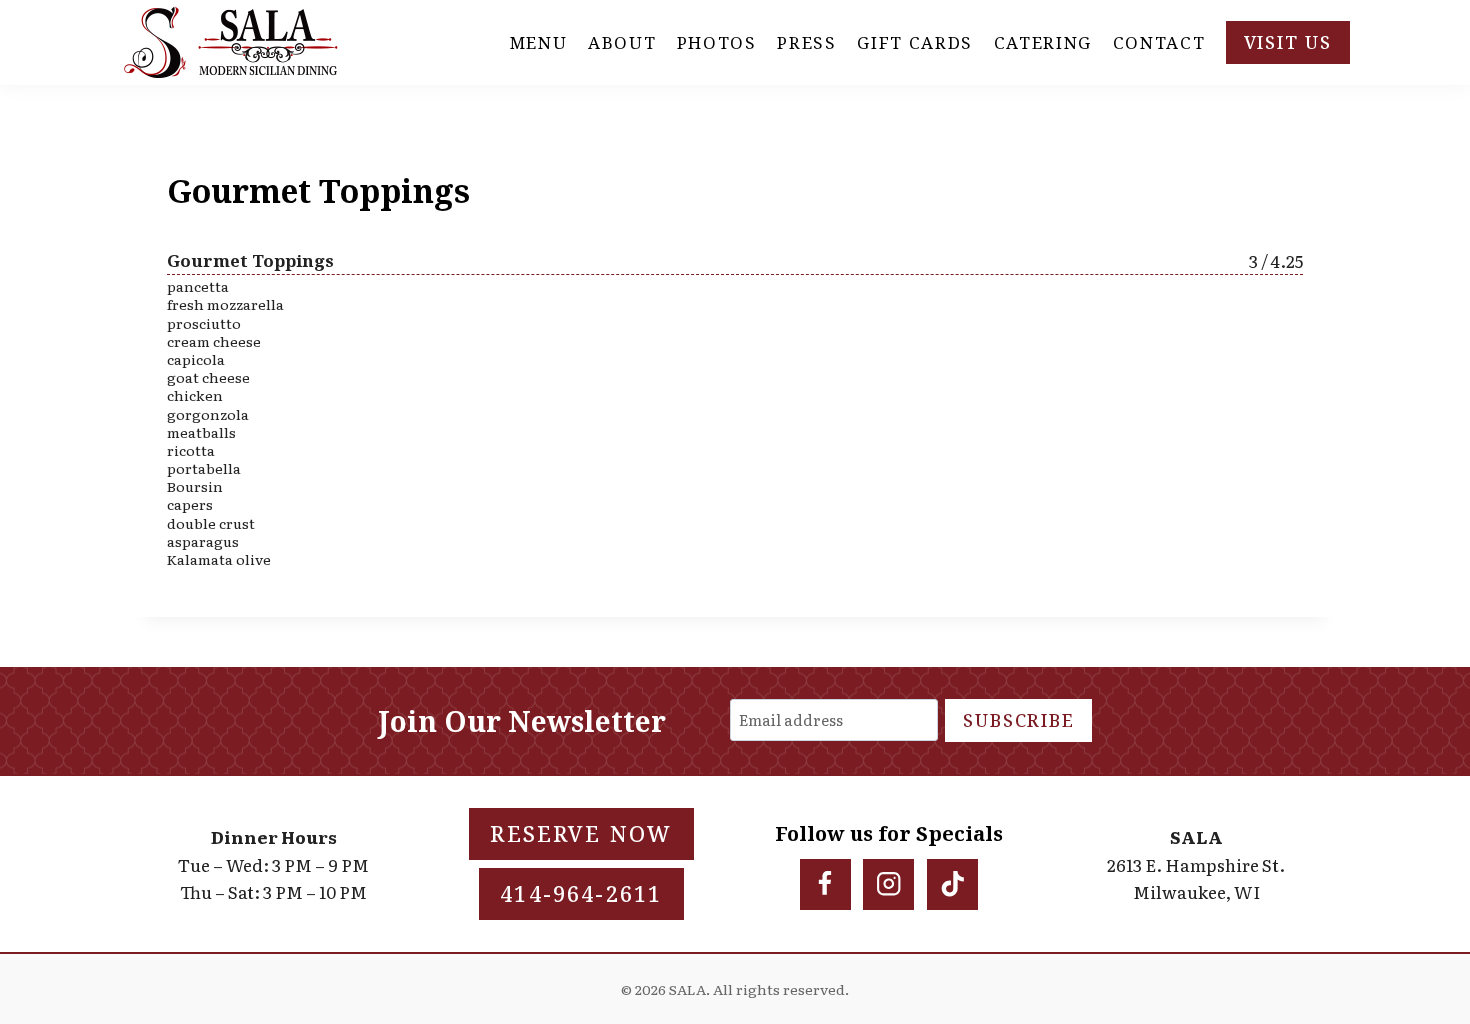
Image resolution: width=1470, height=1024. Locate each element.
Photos (717, 42)
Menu (539, 42)
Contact (1159, 42)
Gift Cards (915, 42)
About (622, 42)
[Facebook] (825, 884)
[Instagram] (888, 884)
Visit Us (1288, 42)
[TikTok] (952, 884)
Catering (1043, 42)
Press (807, 42)
